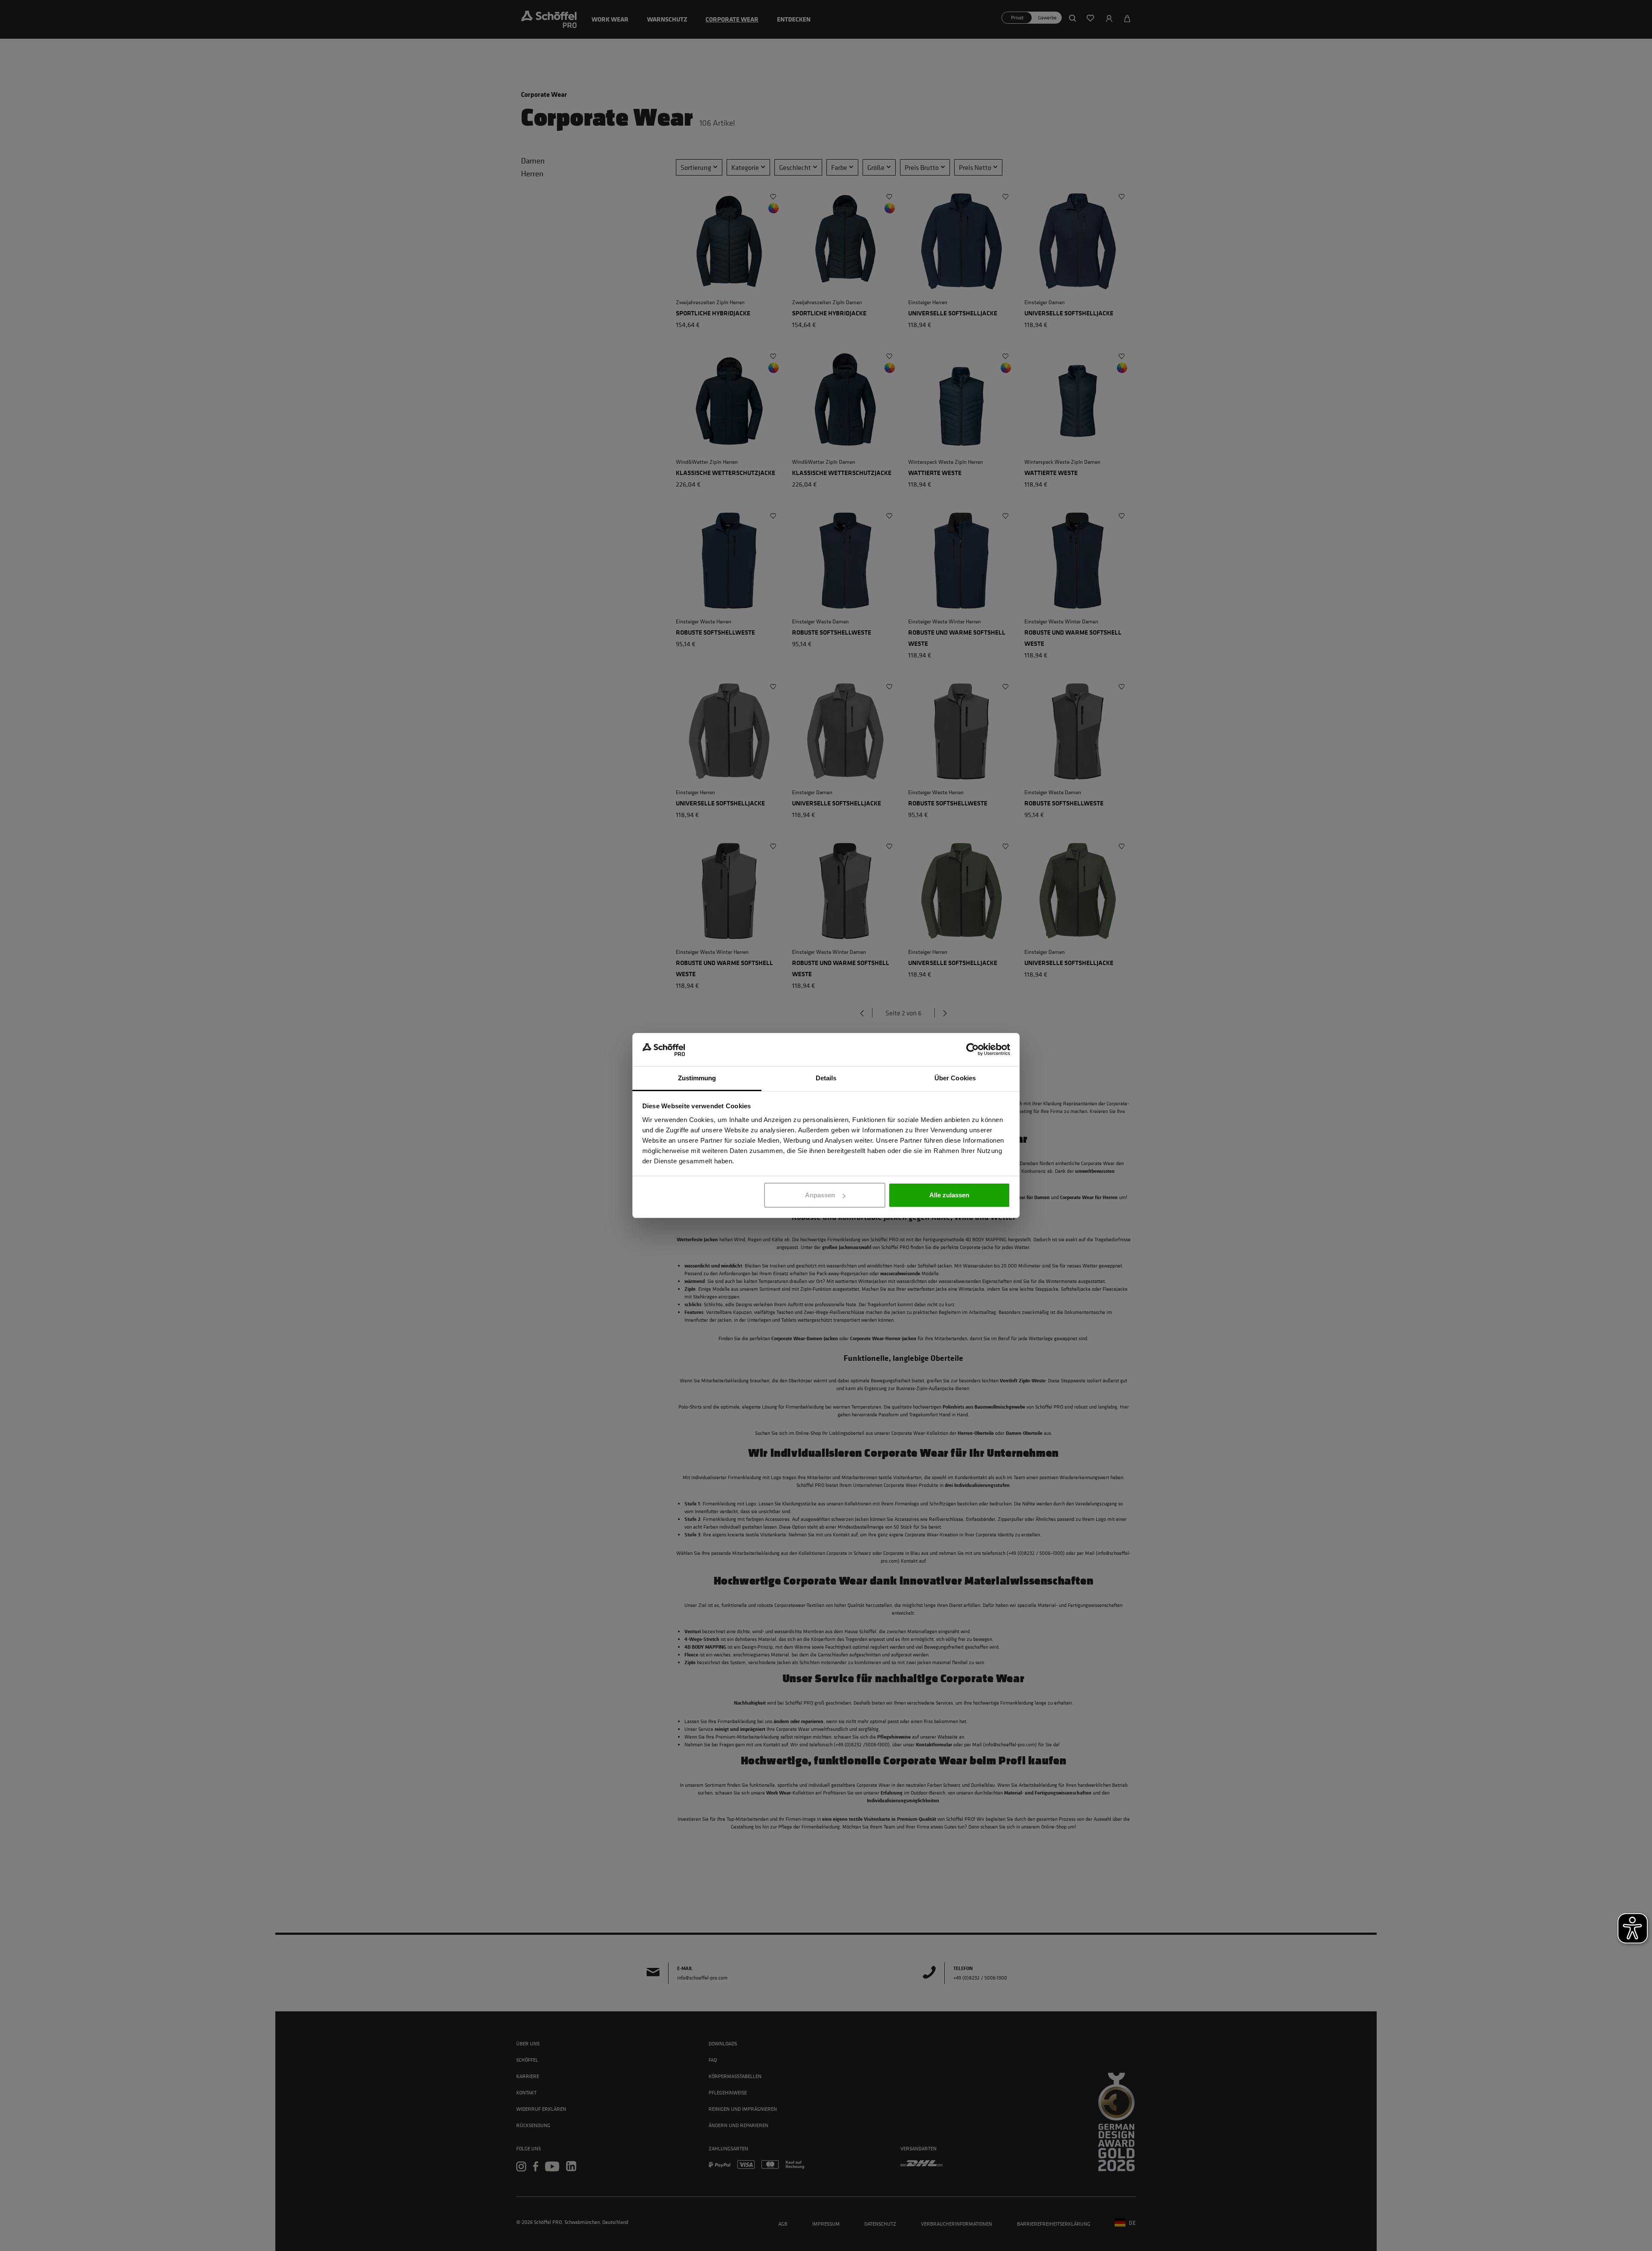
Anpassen (820, 1195)
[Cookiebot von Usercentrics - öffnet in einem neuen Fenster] (972, 1050)
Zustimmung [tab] (697, 1078)
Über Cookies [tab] (955, 1078)
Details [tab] (826, 1078)
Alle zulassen (949, 1195)
